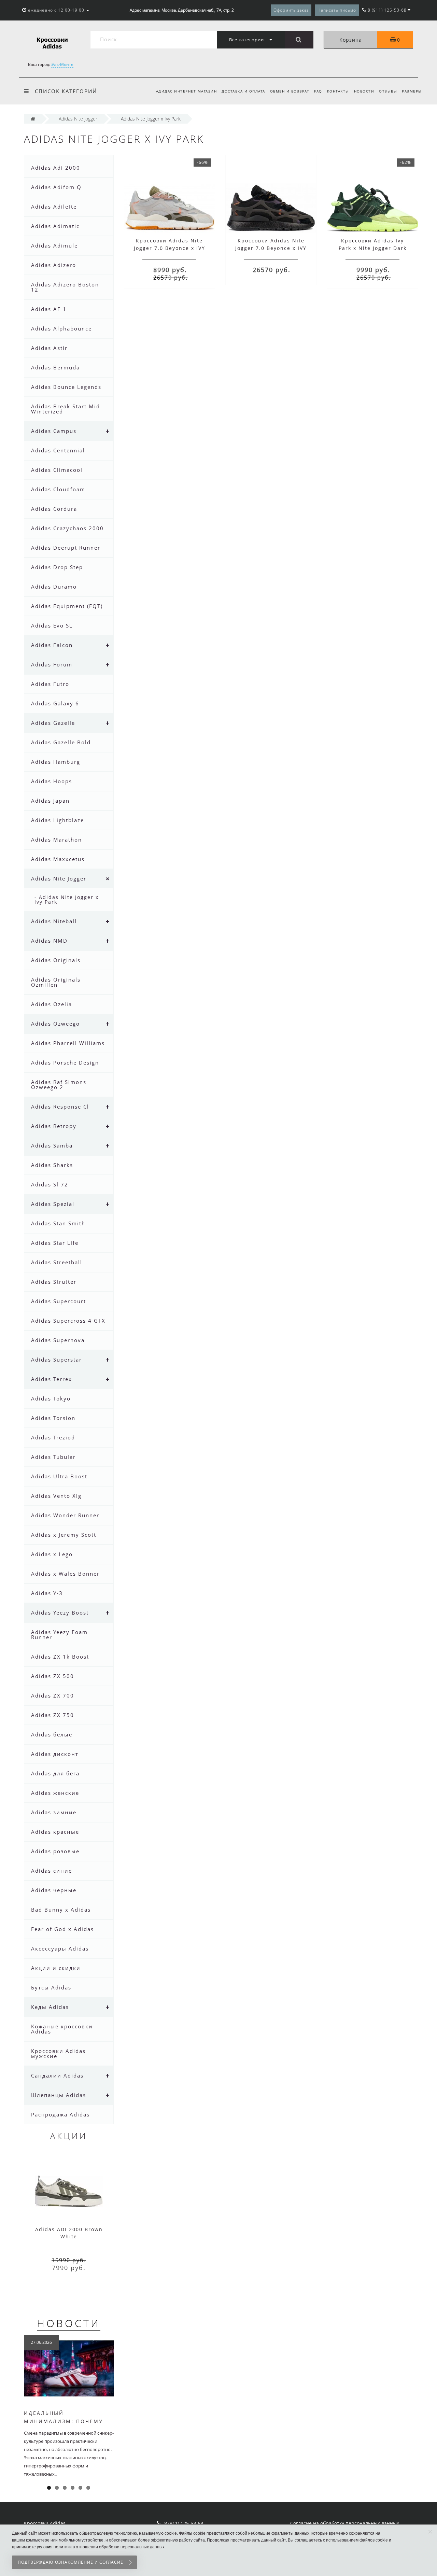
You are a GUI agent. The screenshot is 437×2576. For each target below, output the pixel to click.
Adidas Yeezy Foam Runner (59, 1635)
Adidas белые (52, 1734)
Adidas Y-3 (47, 1593)
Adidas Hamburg (56, 762)
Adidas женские (55, 1793)
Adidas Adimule (54, 245)
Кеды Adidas (50, 2007)
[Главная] (33, 119)
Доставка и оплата (243, 91)
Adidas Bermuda (55, 367)
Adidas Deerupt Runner (66, 548)
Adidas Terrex (52, 1379)
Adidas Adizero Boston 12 (65, 287)
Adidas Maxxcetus (58, 859)
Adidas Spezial (53, 1204)
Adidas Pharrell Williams (68, 1043)
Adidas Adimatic (55, 226)
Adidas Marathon (57, 840)
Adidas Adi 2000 (56, 168)
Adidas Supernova (58, 1340)
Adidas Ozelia (52, 1004)
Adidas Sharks (52, 1165)
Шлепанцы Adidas (59, 2095)
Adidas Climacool (57, 470)
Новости (364, 91)
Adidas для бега (55, 1773)
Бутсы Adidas (51, 1987)
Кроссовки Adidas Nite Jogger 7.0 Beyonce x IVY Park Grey (170, 248)
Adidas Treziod (53, 1437)
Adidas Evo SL (52, 625)
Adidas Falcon (52, 645)
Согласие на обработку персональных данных (345, 2523)
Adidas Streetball (57, 1262)
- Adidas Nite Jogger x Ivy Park (67, 899)
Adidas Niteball (54, 921)
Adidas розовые (55, 1851)
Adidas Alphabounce (61, 328)
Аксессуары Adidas (60, 1948)
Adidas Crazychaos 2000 (67, 528)
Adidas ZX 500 (53, 1676)
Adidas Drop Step (57, 567)
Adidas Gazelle (53, 723)
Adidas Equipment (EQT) (67, 606)
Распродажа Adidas (60, 2114)
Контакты (338, 91)
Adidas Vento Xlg (56, 1496)
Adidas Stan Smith (58, 1223)
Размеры (412, 91)
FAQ (318, 91)
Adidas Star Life (55, 1243)
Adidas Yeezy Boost (60, 1613)
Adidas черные (54, 1890)
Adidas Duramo (54, 587)
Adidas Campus (54, 431)
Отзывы (388, 91)
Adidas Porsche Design (65, 1062)
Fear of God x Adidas (62, 1929)
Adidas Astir (49, 348)
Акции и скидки (56, 1968)
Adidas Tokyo (51, 1398)
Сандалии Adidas (57, 2075)
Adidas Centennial (58, 450)
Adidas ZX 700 (53, 1695)
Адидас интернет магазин (187, 91)
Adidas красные (55, 1832)
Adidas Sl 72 (50, 1184)
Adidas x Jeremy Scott (64, 1535)
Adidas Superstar (57, 1360)
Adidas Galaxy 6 (55, 703)
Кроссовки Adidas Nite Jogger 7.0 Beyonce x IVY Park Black (271, 248)
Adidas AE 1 (49, 309)
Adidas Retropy (54, 1126)
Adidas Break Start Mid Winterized (66, 409)
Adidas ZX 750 (53, 1715)
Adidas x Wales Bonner (65, 1574)
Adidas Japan (50, 801)
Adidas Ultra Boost (59, 1476)
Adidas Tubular (53, 1457)
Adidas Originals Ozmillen (56, 982)
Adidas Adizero (54, 265)
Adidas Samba (52, 1145)
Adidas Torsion (53, 1418)
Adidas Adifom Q (56, 187)
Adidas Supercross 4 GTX (68, 1321)
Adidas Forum (52, 664)
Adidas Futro (50, 684)
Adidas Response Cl (60, 1107)
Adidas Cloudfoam (58, 489)
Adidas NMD (49, 941)
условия (45, 2547)
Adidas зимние (54, 1812)
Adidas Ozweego (55, 1024)
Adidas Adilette (54, 207)
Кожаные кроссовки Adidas (62, 2029)
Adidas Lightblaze (58, 820)
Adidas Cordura (54, 509)
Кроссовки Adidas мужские (58, 2053)
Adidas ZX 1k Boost (60, 1657)
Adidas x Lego (52, 1554)
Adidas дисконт (55, 1754)
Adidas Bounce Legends (66, 387)
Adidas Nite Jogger (59, 878)
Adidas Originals (56, 960)
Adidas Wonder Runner (65, 1515)
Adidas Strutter (54, 1282)
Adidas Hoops (52, 781)
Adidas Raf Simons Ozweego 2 (59, 1085)
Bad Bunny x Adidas (61, 1910)
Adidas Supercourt (59, 1301)
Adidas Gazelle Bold (61, 742)
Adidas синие (52, 1871)
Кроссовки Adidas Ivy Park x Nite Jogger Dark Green (373, 248)
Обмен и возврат (290, 91)
